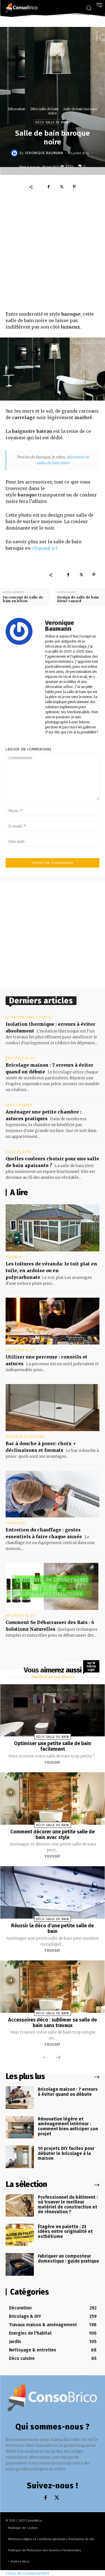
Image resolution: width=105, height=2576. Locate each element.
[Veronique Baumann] (15, 153)
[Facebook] (48, 187)
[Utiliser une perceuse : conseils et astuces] (53, 1321)
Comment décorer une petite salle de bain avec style (53, 1835)
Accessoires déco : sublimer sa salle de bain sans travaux (53, 2023)
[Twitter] (61, 187)
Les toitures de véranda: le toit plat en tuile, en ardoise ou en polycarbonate (51, 1270)
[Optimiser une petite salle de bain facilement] (53, 1710)
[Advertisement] (53, 252)
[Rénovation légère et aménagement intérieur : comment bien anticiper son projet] (20, 2127)
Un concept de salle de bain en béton (23, 599)
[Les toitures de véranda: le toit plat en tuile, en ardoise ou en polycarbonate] (53, 1228)
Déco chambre (19, 1105)
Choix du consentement (27, 2573)
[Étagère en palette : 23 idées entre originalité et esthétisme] (20, 2235)
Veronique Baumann (44, 153)
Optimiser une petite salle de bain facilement (53, 1746)
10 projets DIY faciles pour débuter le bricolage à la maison (66, 2153)
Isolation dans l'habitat (29, 1017)
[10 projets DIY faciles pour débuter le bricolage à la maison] (20, 2157)
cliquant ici (45, 548)
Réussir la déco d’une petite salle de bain (53, 1928)
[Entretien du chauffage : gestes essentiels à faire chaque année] (53, 1494)
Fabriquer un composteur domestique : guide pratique (68, 2259)
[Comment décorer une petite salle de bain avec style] (53, 1798)
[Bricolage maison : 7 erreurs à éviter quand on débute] (20, 2097)
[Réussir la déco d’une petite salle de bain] (53, 1892)
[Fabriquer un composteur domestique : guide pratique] (20, 2264)
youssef (53, 1762)
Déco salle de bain (44, 109)
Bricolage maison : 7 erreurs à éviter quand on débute (68, 2092)
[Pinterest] (74, 187)
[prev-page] (45, 2058)
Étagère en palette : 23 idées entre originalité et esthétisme (65, 2231)
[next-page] (58, 2058)
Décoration (17, 109)
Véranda (14, 1257)
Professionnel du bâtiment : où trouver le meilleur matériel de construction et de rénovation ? (68, 2205)
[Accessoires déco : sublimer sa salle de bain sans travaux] (53, 1987)
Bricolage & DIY (21, 1058)
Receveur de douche (25, 1437)
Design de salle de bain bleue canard (78, 599)
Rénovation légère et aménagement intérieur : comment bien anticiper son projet (68, 2126)
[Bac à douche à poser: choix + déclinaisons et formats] (53, 1408)
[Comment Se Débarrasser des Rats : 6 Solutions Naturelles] (53, 1586)
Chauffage (16, 1523)
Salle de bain (18, 1152)
